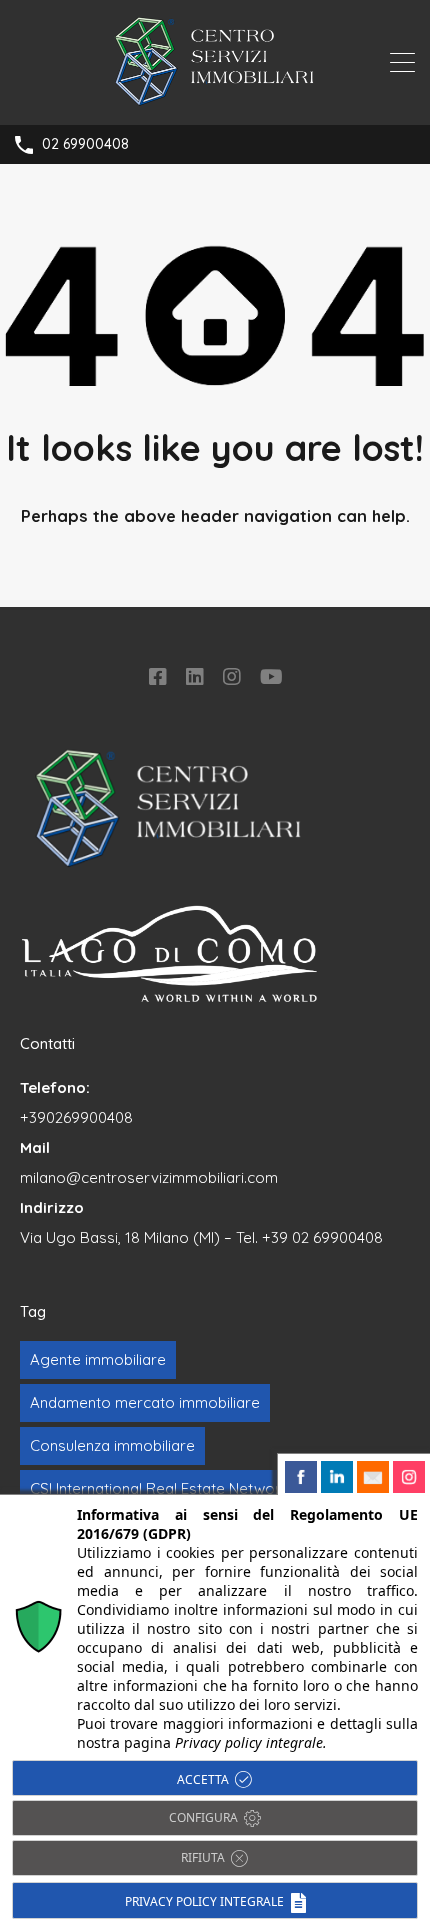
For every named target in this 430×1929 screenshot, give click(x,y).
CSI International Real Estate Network (159, 1488)
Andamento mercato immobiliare (145, 1402)
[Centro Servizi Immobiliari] (215, 100)
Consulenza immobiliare (112, 1445)
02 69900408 (85, 144)
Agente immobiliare (98, 1359)
